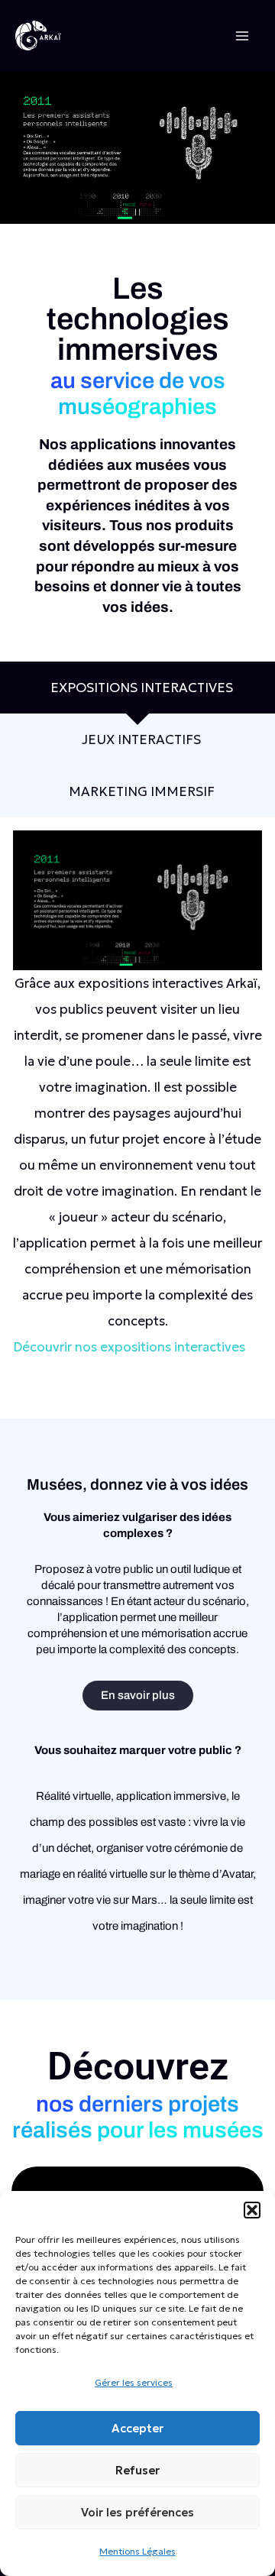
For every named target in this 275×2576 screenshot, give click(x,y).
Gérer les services (134, 2382)
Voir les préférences (137, 2512)
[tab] (137, 688)
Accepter (137, 2428)
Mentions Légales (137, 2551)
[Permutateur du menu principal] (243, 36)
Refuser (137, 2470)
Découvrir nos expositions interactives (129, 1347)
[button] (252, 2210)
